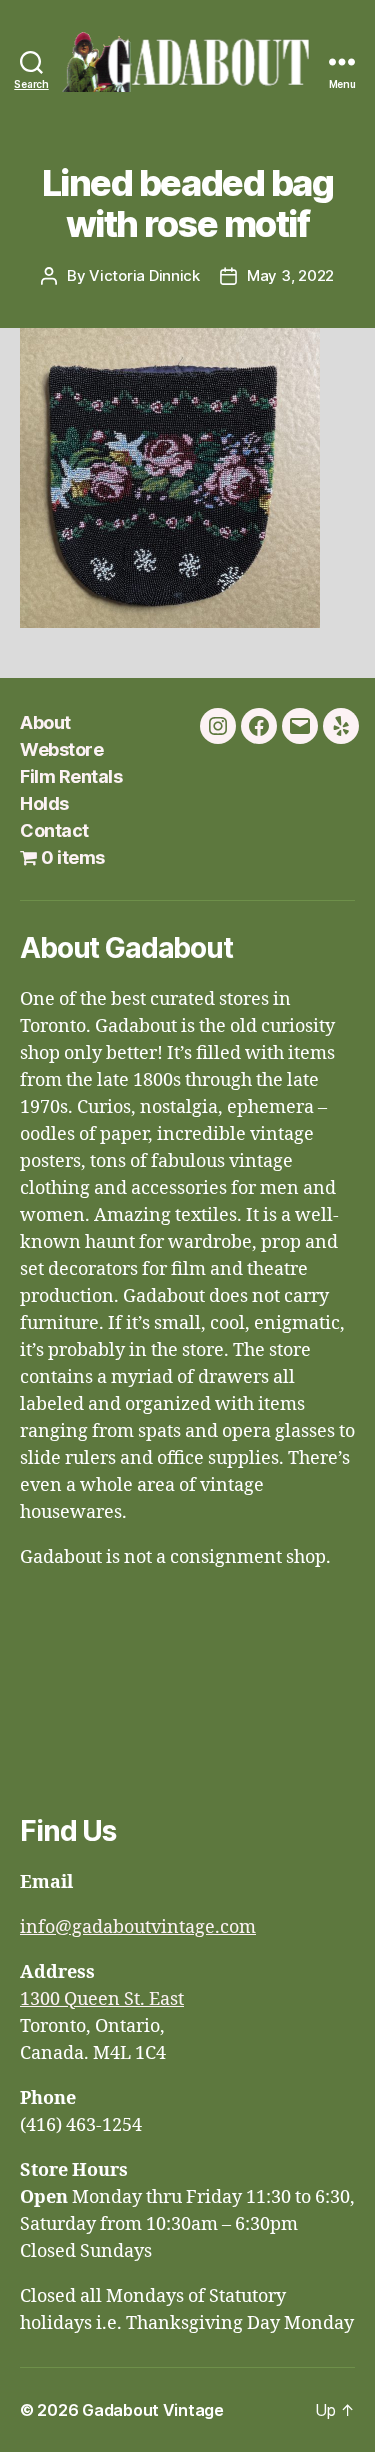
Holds (44, 803)
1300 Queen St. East (102, 1999)
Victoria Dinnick (144, 275)
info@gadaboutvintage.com (138, 1927)
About (45, 722)
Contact (54, 830)
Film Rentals (71, 776)
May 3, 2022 (290, 275)
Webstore (61, 749)
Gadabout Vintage (153, 2410)
